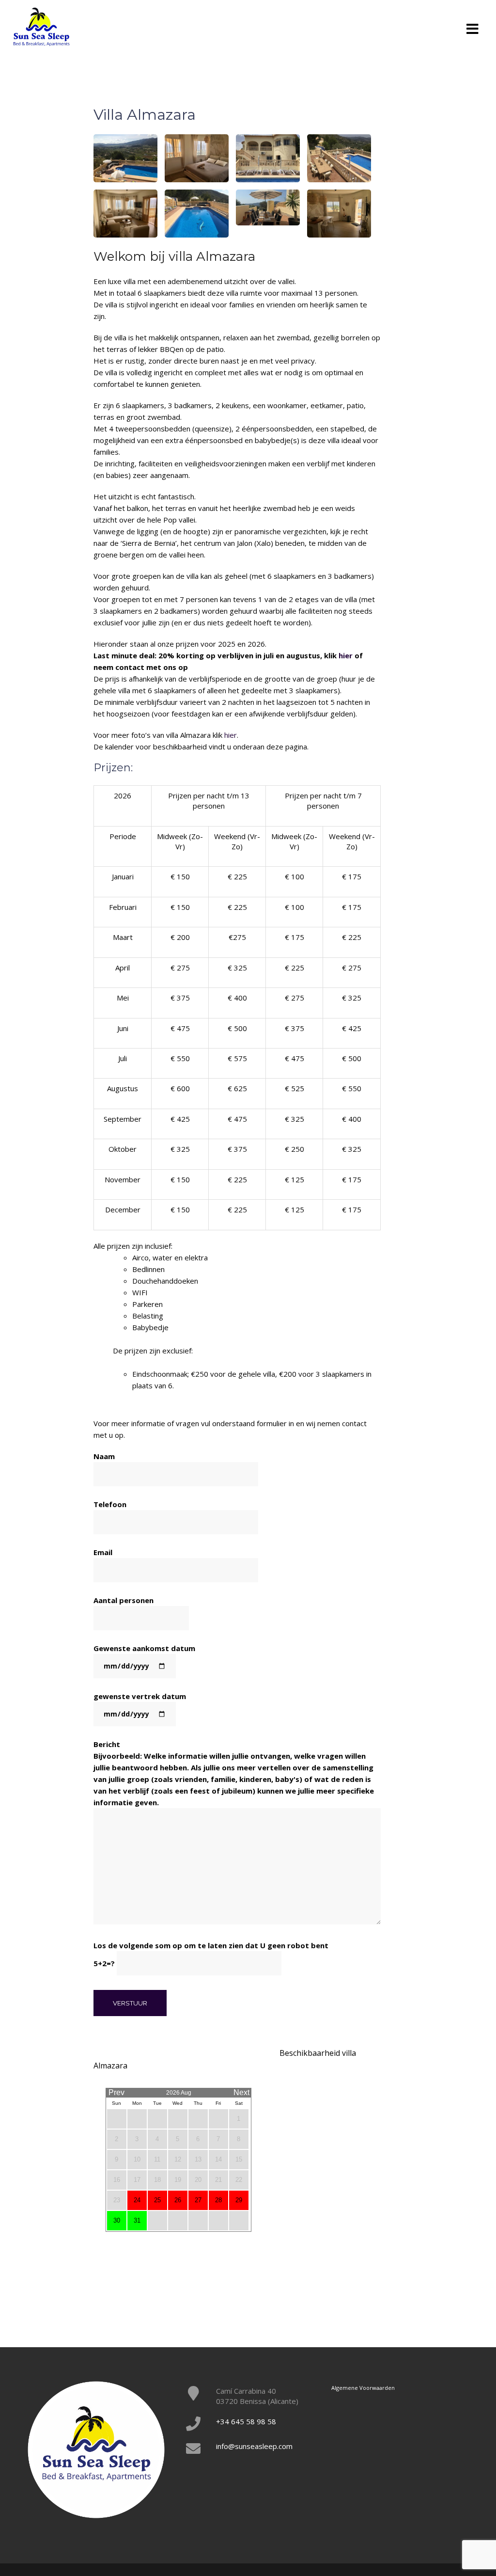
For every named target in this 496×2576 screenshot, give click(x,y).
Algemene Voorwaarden (363, 2388)
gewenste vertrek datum (140, 1696)
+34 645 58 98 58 (246, 2421)
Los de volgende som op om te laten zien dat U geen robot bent (211, 1954)
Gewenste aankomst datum (144, 1648)
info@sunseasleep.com (254, 2446)
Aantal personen (124, 1600)
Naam (104, 1456)
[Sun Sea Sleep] (41, 26)
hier (346, 655)
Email (103, 1552)
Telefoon (110, 1504)
